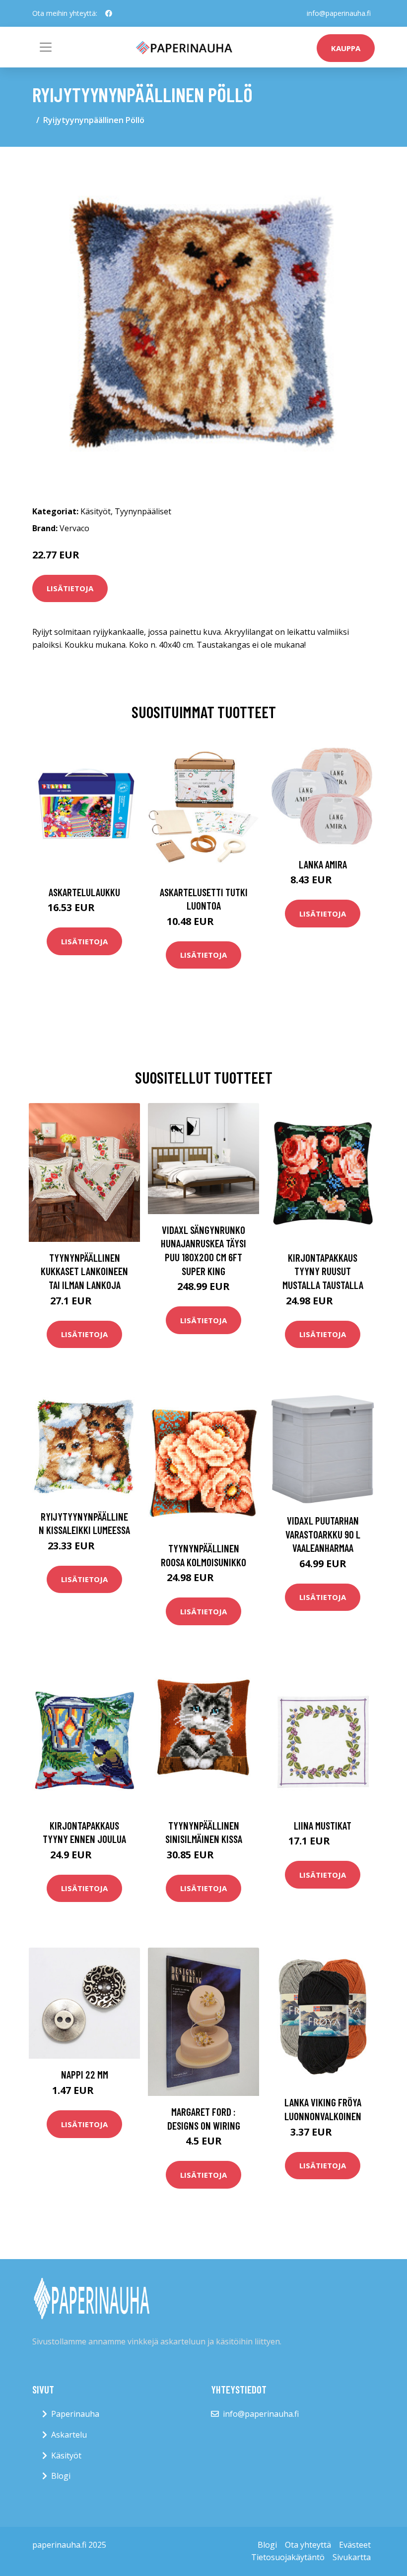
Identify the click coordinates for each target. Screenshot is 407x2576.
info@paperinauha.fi (339, 13)
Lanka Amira (323, 864)
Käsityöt (96, 511)
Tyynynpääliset (143, 511)
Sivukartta (352, 2557)
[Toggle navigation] (46, 47)
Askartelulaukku (84, 892)
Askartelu (69, 2435)
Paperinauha (75, 2414)
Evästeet (355, 2545)
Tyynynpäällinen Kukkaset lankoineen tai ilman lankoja (84, 1271)
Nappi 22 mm (85, 2074)
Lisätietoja (70, 588)
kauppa (346, 48)
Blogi (61, 2476)
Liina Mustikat (323, 1825)
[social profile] (109, 13)
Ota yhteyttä (308, 2545)
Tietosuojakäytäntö (288, 2557)
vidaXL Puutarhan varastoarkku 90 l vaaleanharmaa (323, 1534)
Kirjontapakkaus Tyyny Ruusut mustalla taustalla (323, 1271)
